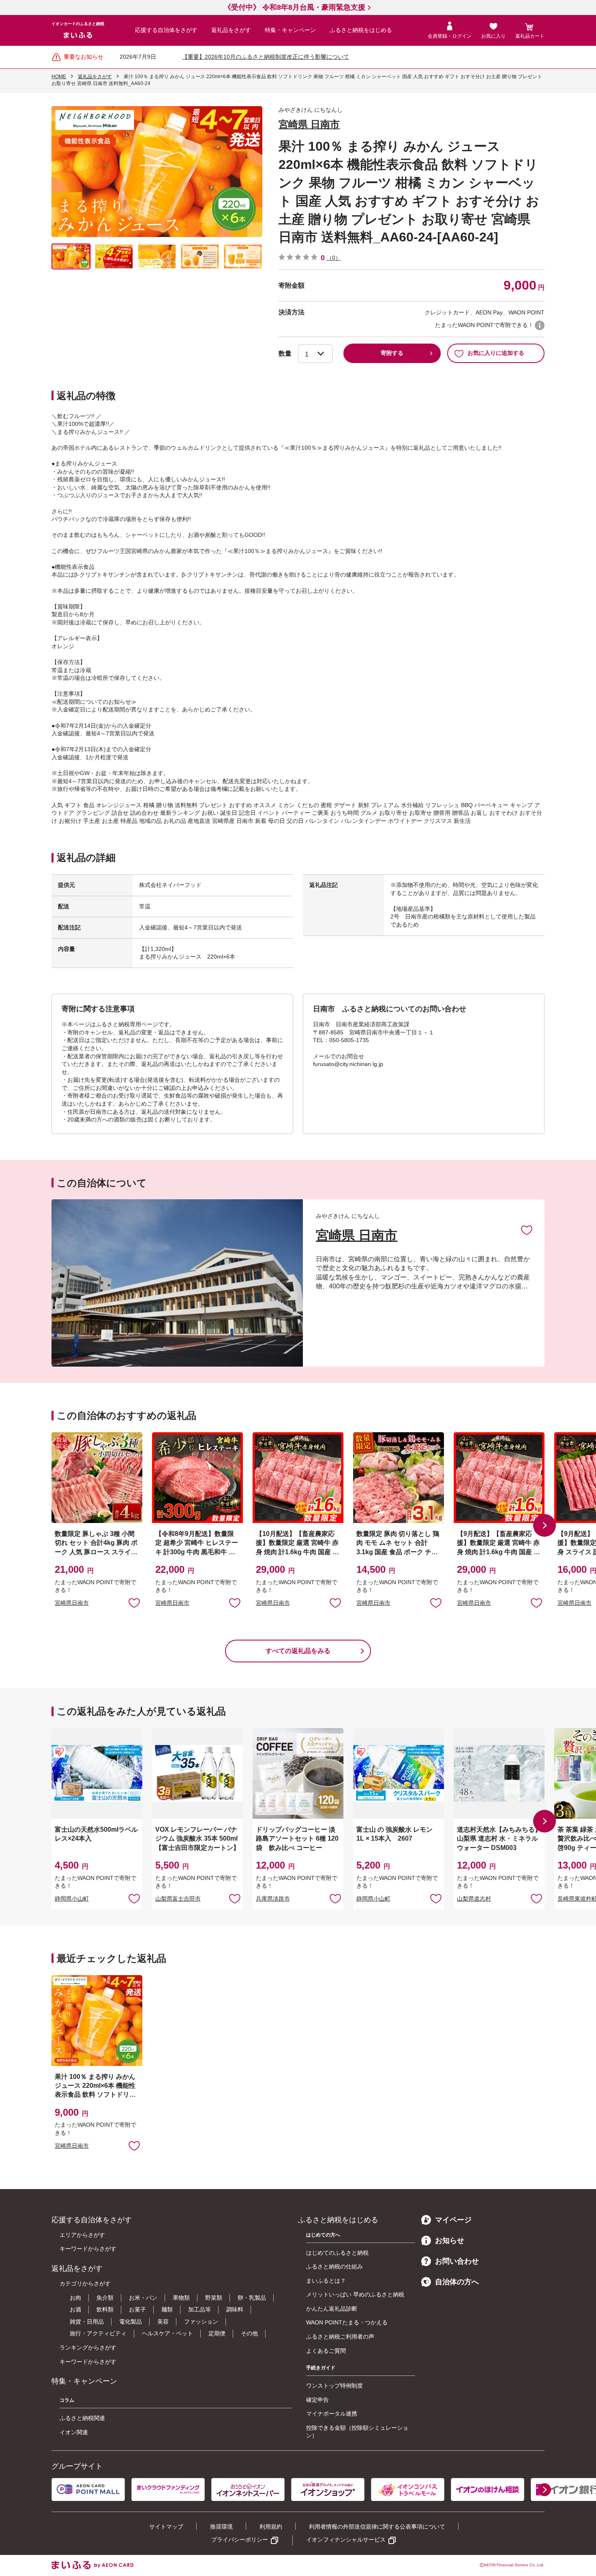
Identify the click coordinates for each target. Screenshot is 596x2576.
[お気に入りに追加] (527, 1230)
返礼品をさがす (231, 30)
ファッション (201, 2322)
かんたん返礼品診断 (332, 2309)
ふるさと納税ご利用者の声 (340, 2337)
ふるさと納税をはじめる (361, 30)
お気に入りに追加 (527, 1230)
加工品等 (199, 2309)
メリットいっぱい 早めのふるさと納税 (355, 2294)
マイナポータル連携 (332, 2414)
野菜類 (214, 2298)
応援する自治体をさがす (166, 30)
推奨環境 (221, 2527)
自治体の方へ (457, 2282)
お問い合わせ (457, 2261)
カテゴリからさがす (85, 2283)
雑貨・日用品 (87, 2322)
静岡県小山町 (72, 1899)
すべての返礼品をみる (298, 1651)
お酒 (75, 2309)
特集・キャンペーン (290, 30)
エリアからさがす (82, 2235)
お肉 (75, 2298)
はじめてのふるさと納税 (337, 2253)
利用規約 (271, 2527)
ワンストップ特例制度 (334, 2386)
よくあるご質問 (326, 2351)
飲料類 (105, 2309)
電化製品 (131, 2322)
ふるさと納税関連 (82, 2418)
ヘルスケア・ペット (167, 2333)
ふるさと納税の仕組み (334, 2266)
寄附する (392, 353)
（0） (334, 258)
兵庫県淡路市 (273, 1899)
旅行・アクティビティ (98, 2333)
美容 (163, 2322)
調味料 (235, 2309)
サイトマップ (166, 2527)
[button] (545, 1525)
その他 (249, 2333)
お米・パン (143, 2298)
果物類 (181, 2298)
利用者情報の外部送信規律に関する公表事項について (377, 2527)
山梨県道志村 (474, 1899)
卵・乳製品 (252, 2298)
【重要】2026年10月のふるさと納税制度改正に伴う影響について (266, 57)
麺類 (167, 2309)
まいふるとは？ (326, 2281)
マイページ (453, 2220)
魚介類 (105, 2298)
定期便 (217, 2333)
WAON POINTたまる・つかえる (347, 2322)
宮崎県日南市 (72, 1603)
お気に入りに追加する (496, 353)
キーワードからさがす (88, 2249)
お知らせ (450, 2241)
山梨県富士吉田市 (178, 1899)
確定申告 (317, 2400)
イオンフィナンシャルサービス (346, 2540)
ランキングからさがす (88, 2347)
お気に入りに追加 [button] (134, 1602)
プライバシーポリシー (240, 2540)
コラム (67, 2400)
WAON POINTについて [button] (540, 325)
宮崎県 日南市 (309, 124)
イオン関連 (74, 2432)
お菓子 (137, 2309)
